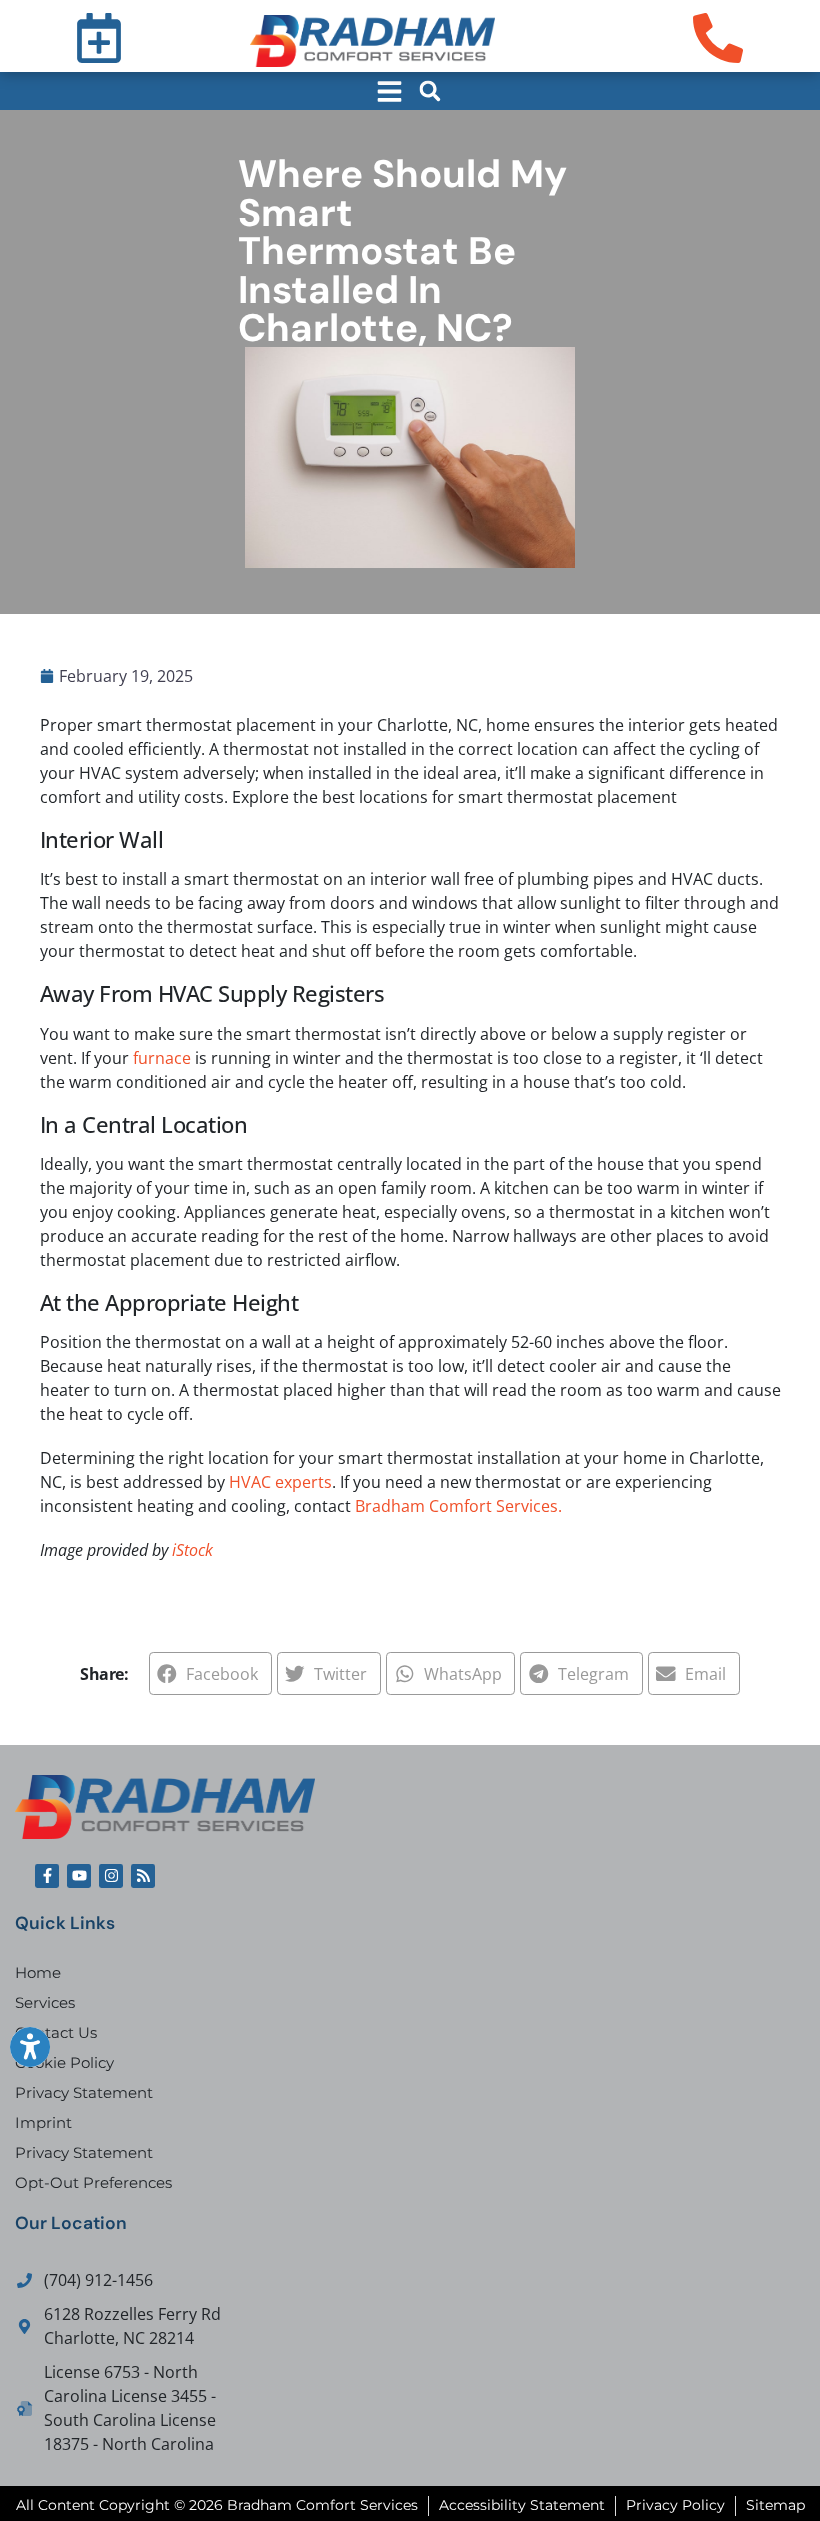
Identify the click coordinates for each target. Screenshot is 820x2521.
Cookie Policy (64, 2062)
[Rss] (143, 1876)
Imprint (43, 2122)
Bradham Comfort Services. (458, 1506)
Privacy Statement (84, 2092)
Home (38, 1972)
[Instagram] (111, 1876)
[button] (430, 91)
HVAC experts (280, 1482)
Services (45, 2002)
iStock (192, 1550)
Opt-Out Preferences (93, 2182)
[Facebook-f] (47, 1876)
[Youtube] (79, 1876)
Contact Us (56, 2032)
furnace (162, 1058)
